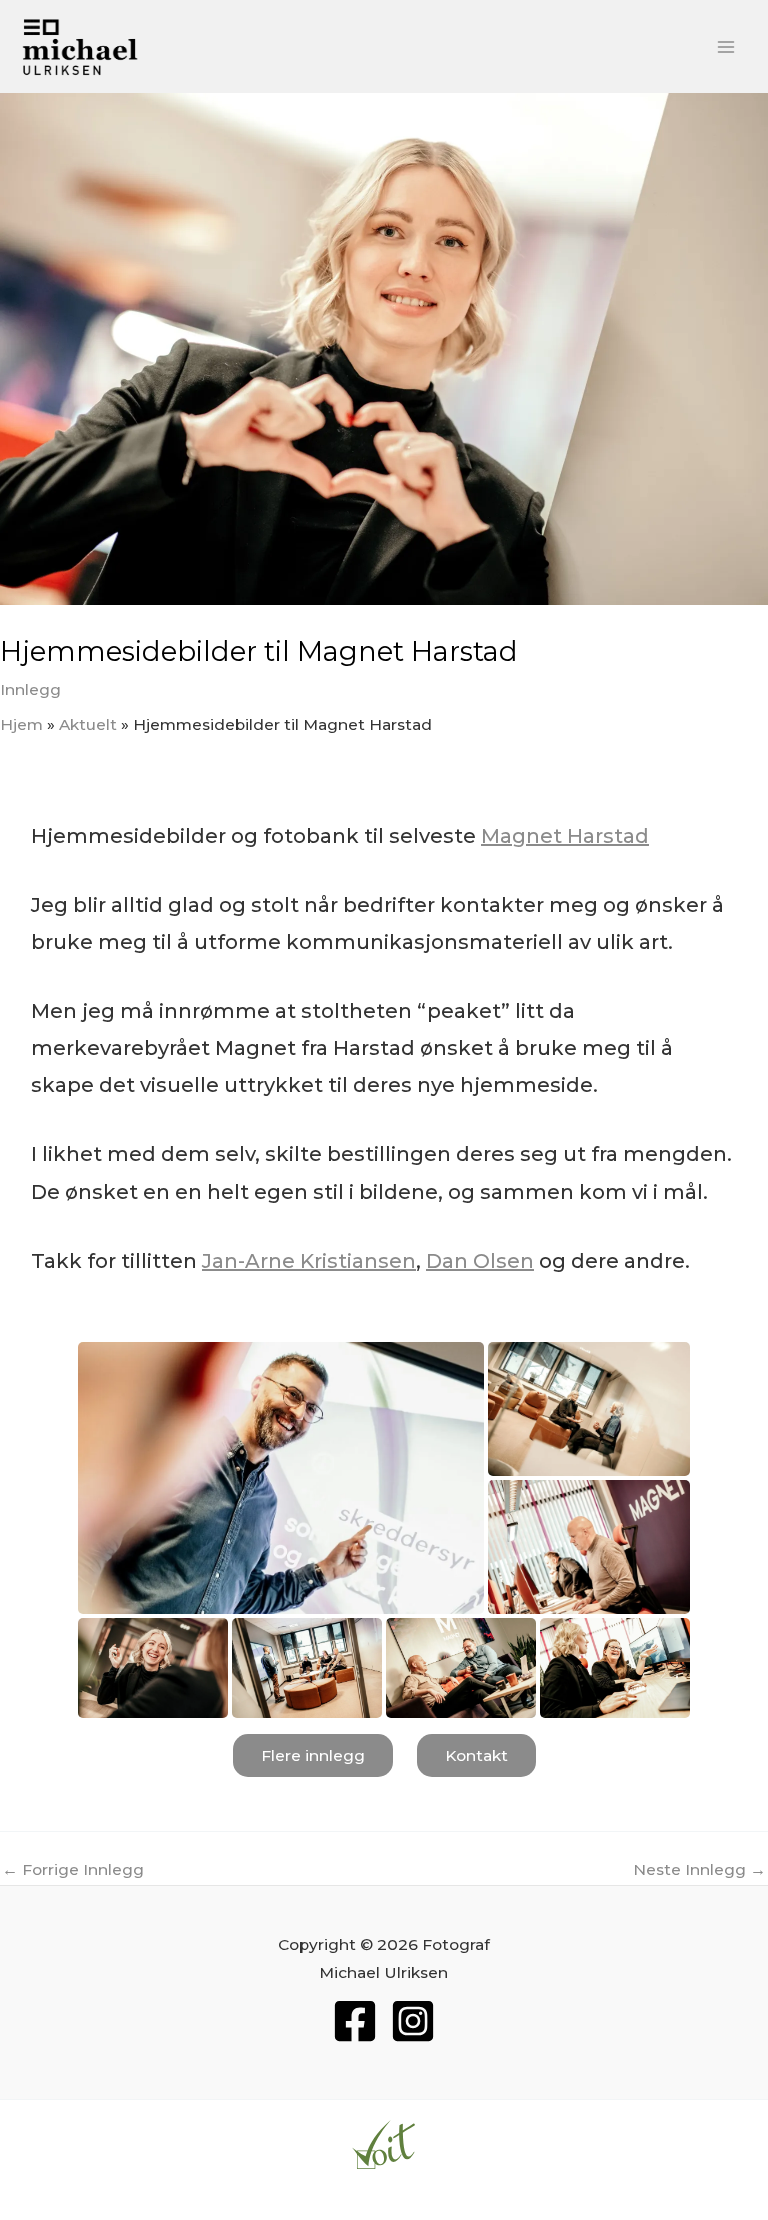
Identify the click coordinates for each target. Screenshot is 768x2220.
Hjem (21, 724)
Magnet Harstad (565, 836)
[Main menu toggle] (726, 46)
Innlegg (30, 689)
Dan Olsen (480, 1261)
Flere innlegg (313, 1755)
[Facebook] (355, 2021)
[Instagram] (413, 2021)
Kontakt (476, 1755)
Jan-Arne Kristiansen (309, 1261)
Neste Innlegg (699, 1870)
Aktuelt (88, 724)
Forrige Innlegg (73, 1870)
